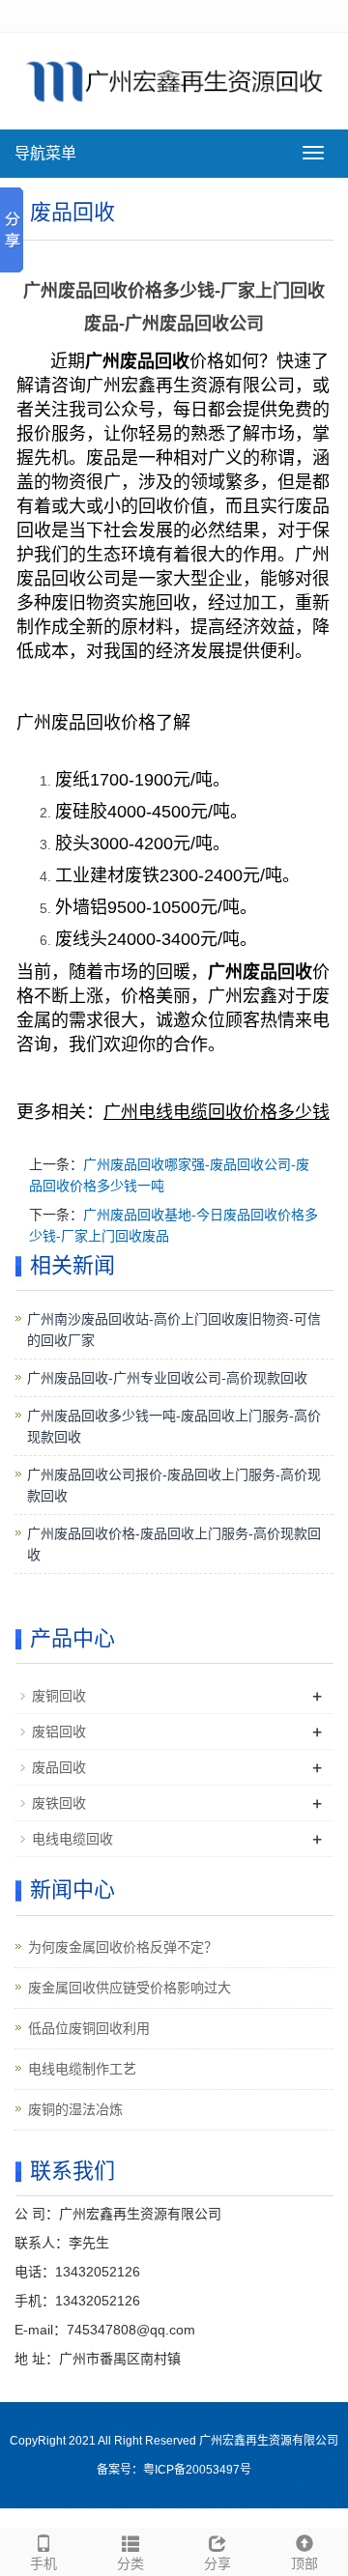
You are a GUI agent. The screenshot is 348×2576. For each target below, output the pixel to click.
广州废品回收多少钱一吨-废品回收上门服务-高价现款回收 (174, 1426)
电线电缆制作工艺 (82, 2069)
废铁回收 (59, 1803)
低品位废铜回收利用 (89, 2028)
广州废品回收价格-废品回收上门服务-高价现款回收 (174, 1544)
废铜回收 (59, 1696)
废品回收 (59, 1767)
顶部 (304, 2563)
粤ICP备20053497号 (197, 2470)
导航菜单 (45, 153)
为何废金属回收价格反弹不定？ (123, 1947)
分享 (217, 2563)
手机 (43, 2563)
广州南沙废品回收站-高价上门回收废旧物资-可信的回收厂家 (174, 1330)
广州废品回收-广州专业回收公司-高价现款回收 (167, 1378)
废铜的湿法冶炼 (75, 2109)
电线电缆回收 (72, 1839)
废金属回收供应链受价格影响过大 (130, 1988)
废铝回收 (59, 1732)
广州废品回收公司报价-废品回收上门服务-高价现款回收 (174, 1485)
